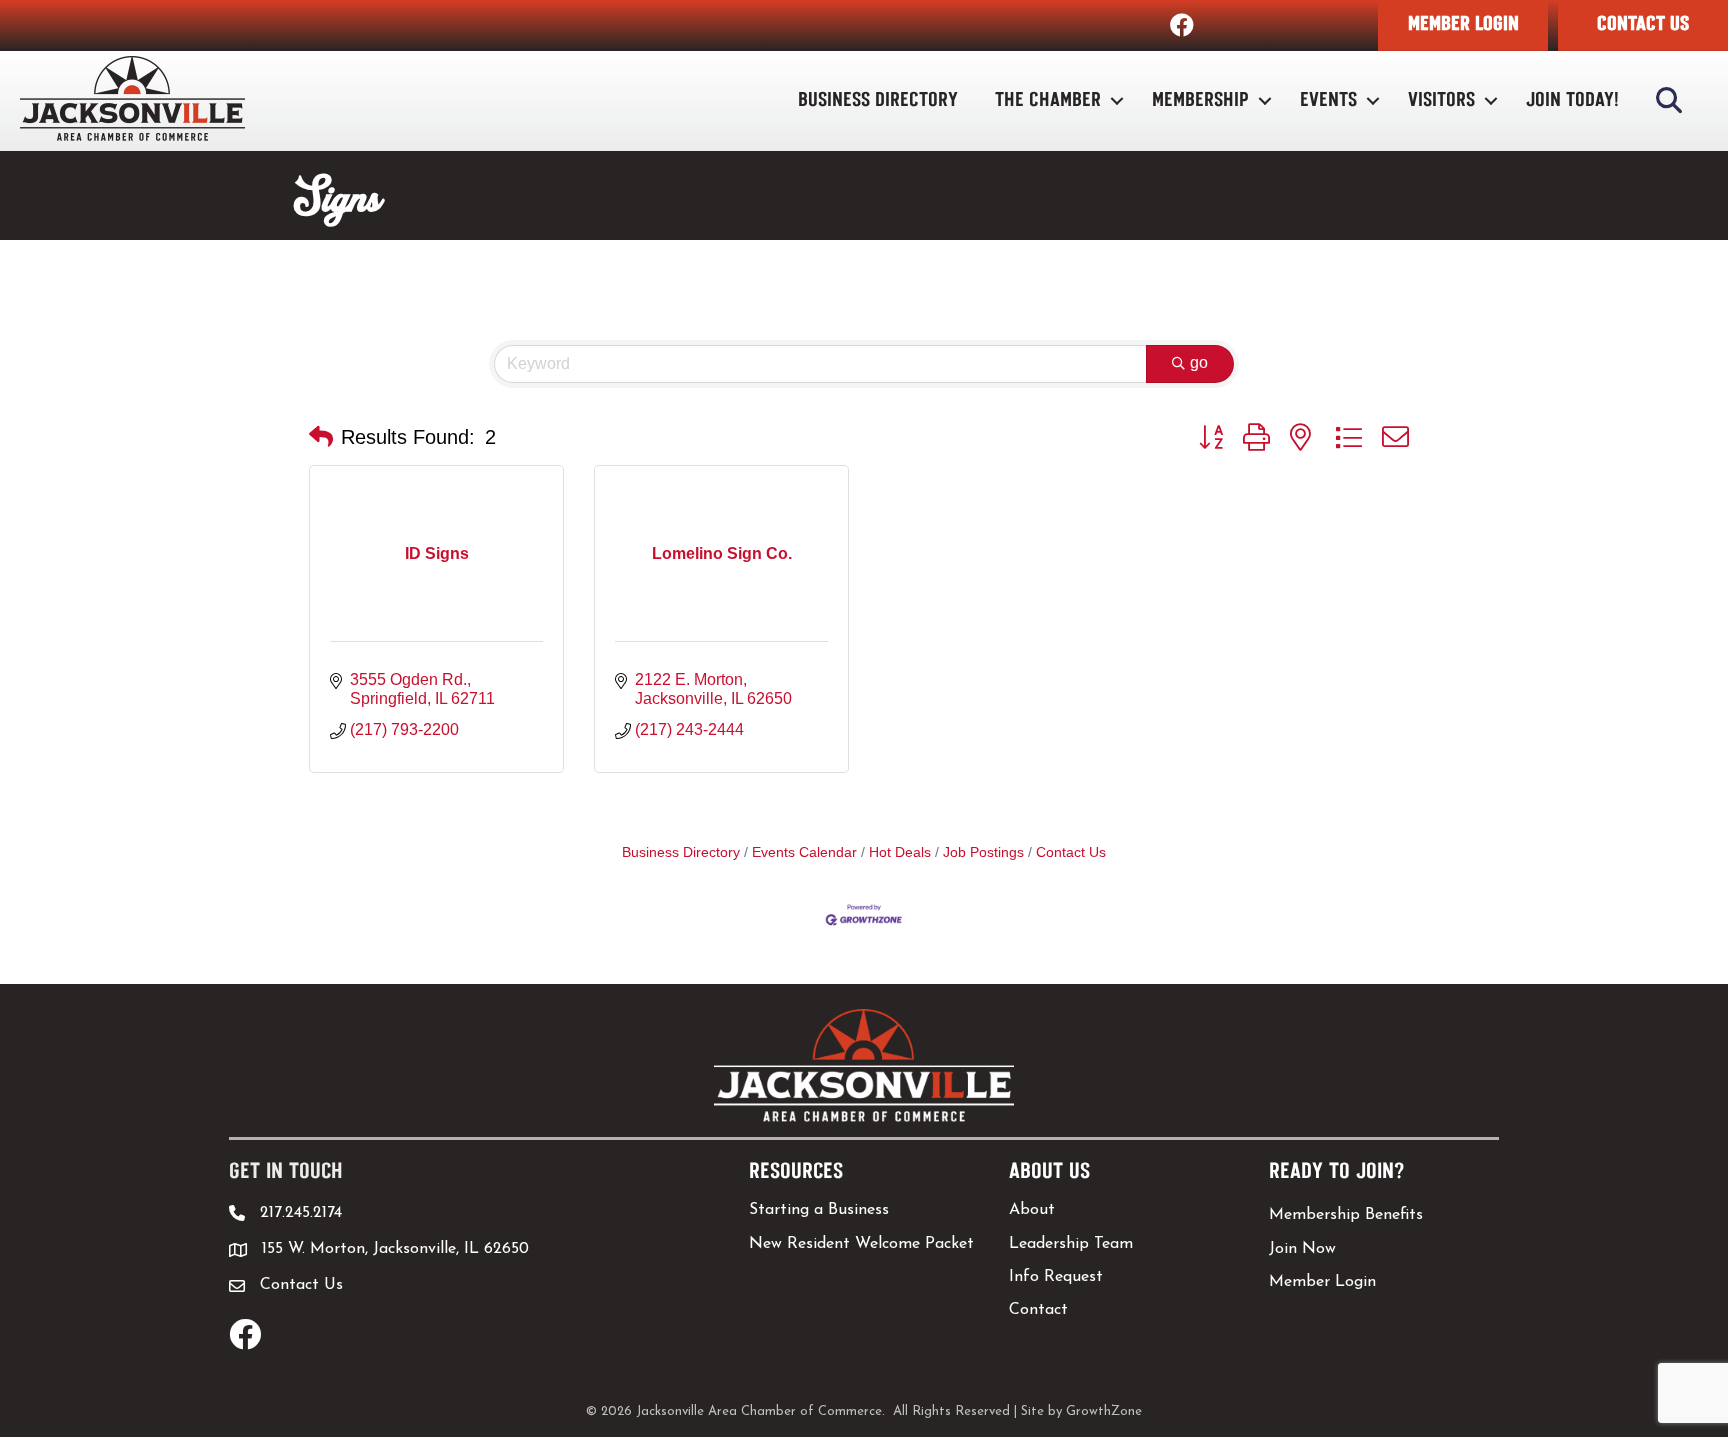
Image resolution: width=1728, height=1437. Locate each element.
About (1032, 1210)
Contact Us (1071, 852)
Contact (1038, 1310)
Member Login (1322, 1282)
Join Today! (1572, 100)
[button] (1463, 25)
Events (1328, 100)
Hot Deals (900, 852)
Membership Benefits (1346, 1215)
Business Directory (878, 100)
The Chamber (1048, 100)
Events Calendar (804, 852)
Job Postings (983, 852)
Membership (1200, 100)
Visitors (1441, 100)
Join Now (1302, 1249)
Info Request (1056, 1277)
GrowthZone (1104, 1411)
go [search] (1199, 362)
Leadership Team (1071, 1244)
